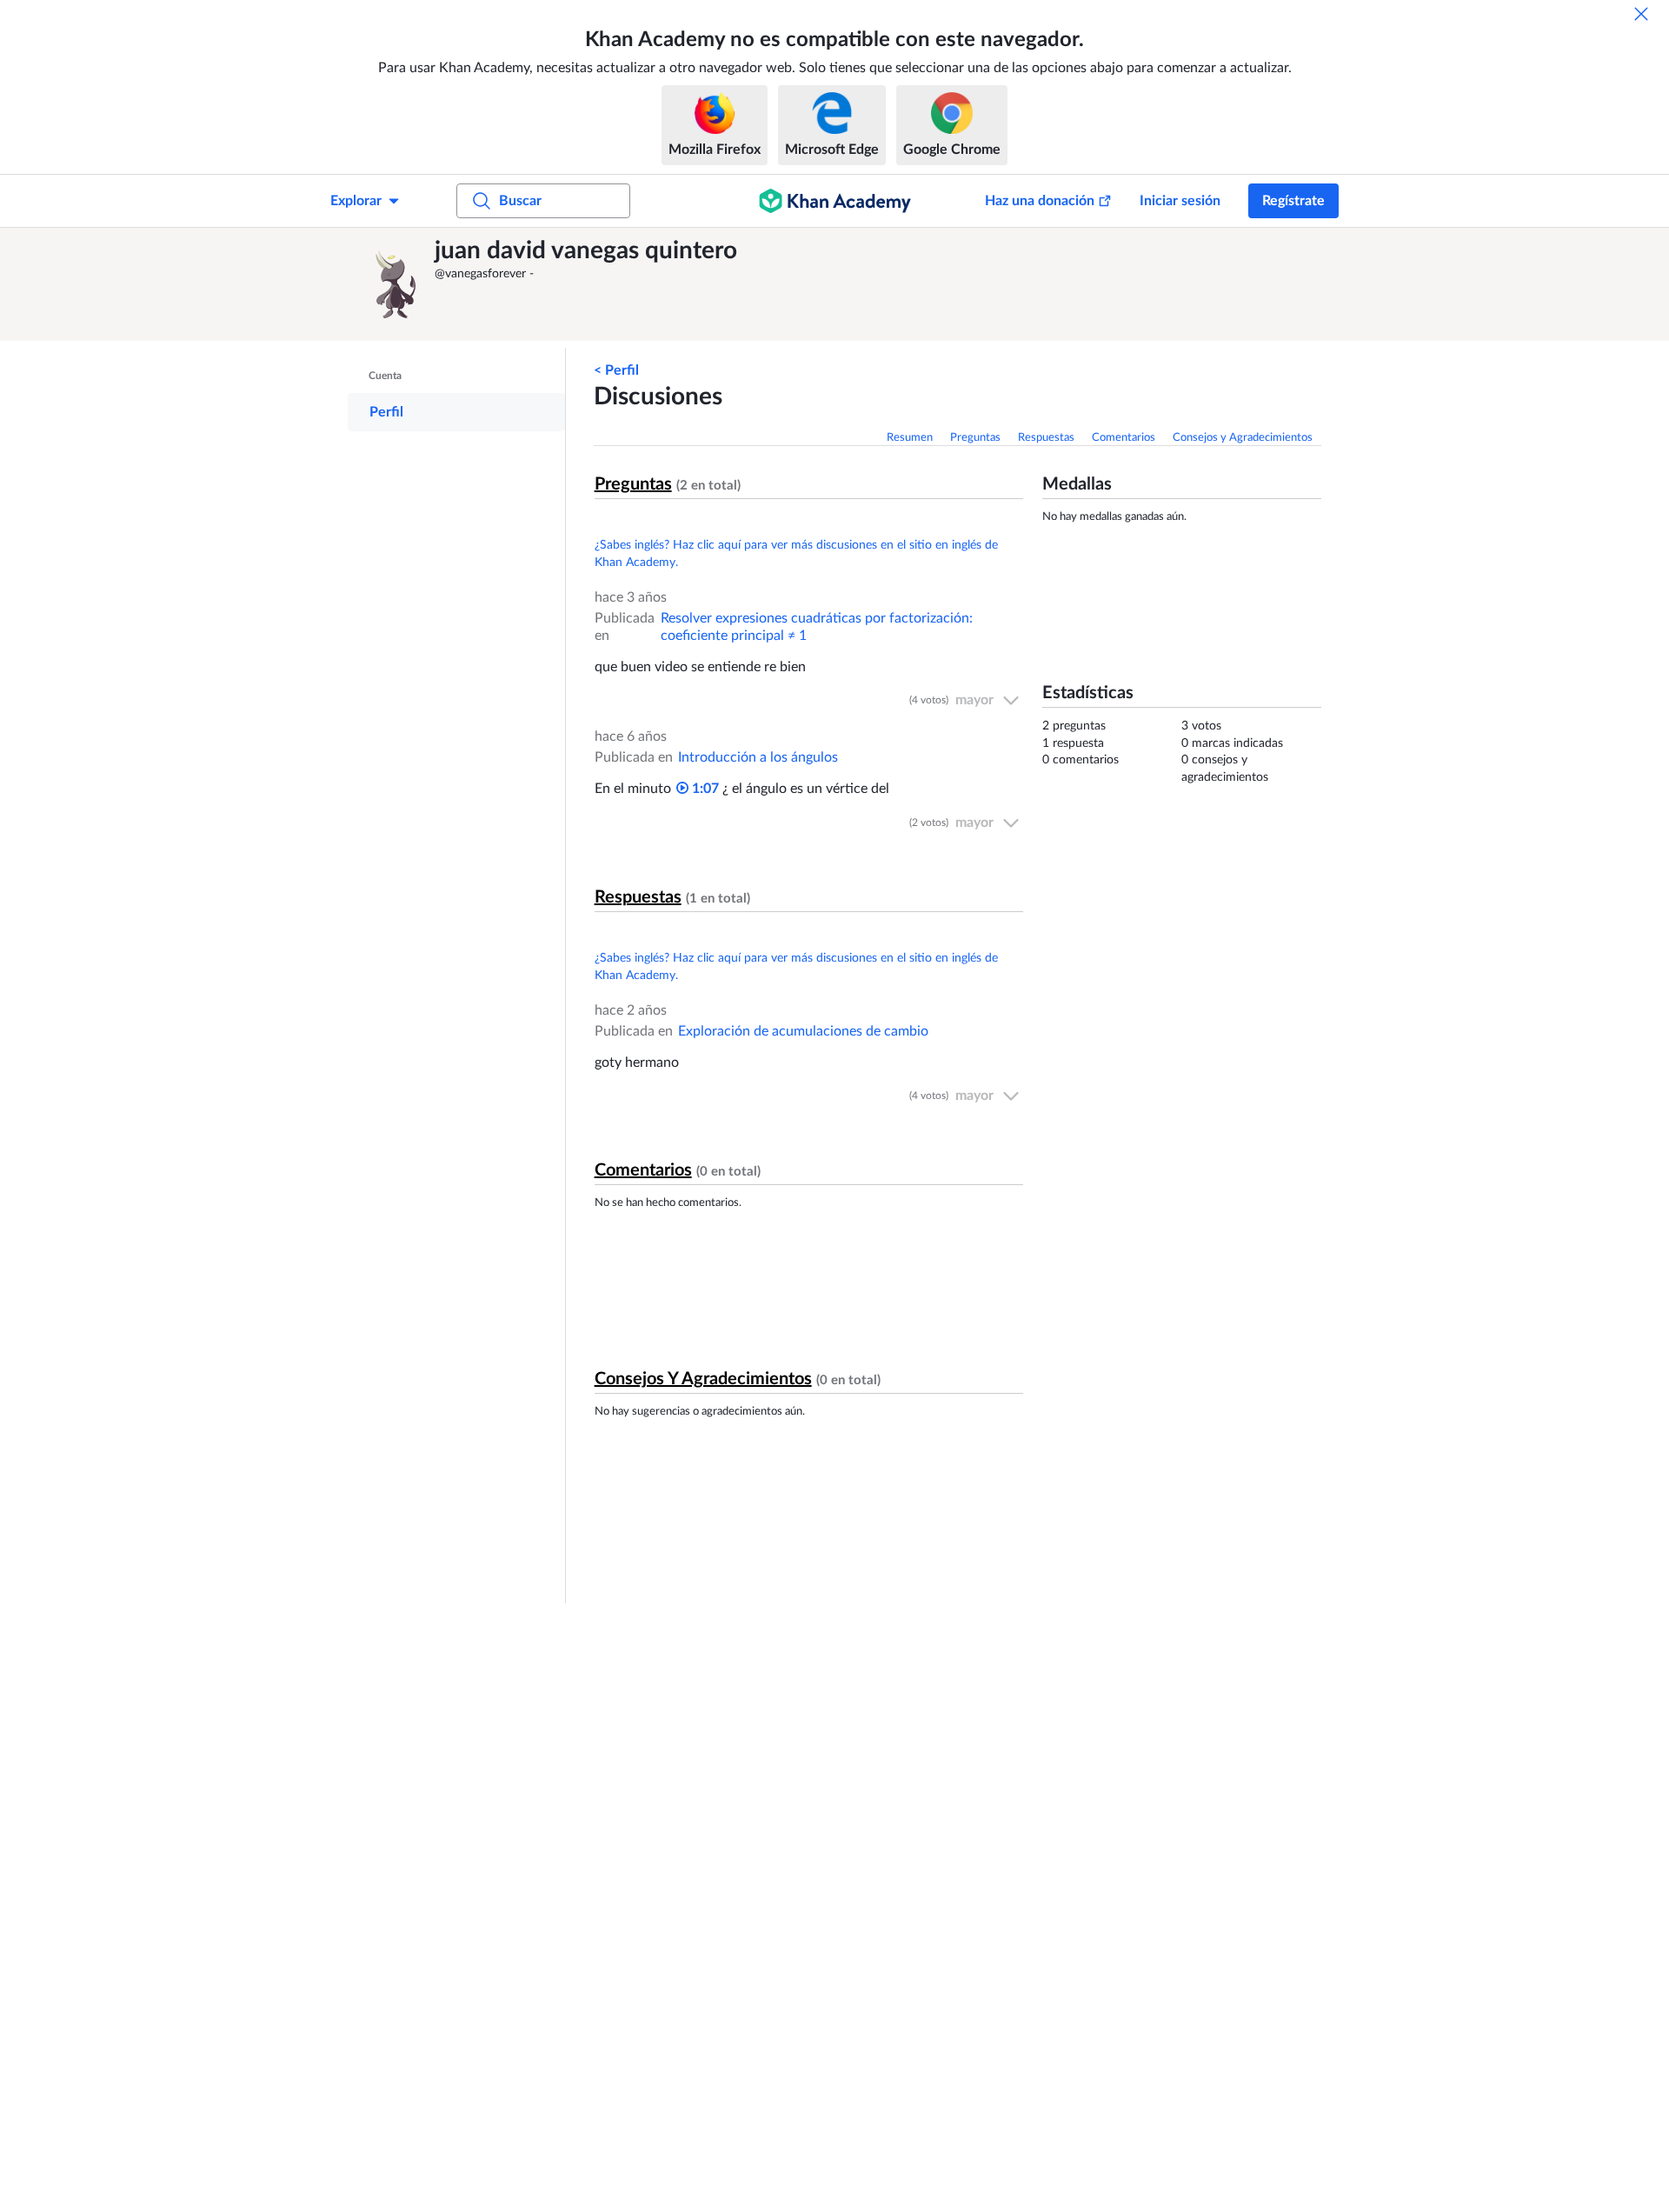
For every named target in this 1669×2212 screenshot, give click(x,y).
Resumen (910, 438)
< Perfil (616, 370)
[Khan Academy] (835, 201)
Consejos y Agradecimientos (1243, 438)
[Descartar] (1641, 14)
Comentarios (1124, 438)
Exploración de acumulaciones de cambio (803, 1031)
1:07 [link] (704, 789)
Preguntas (975, 438)
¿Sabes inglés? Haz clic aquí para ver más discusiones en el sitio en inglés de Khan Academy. (796, 554)
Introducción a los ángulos (758, 757)
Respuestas (1046, 438)
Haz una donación (1040, 201)
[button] (396, 284)
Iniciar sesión (1180, 201)
